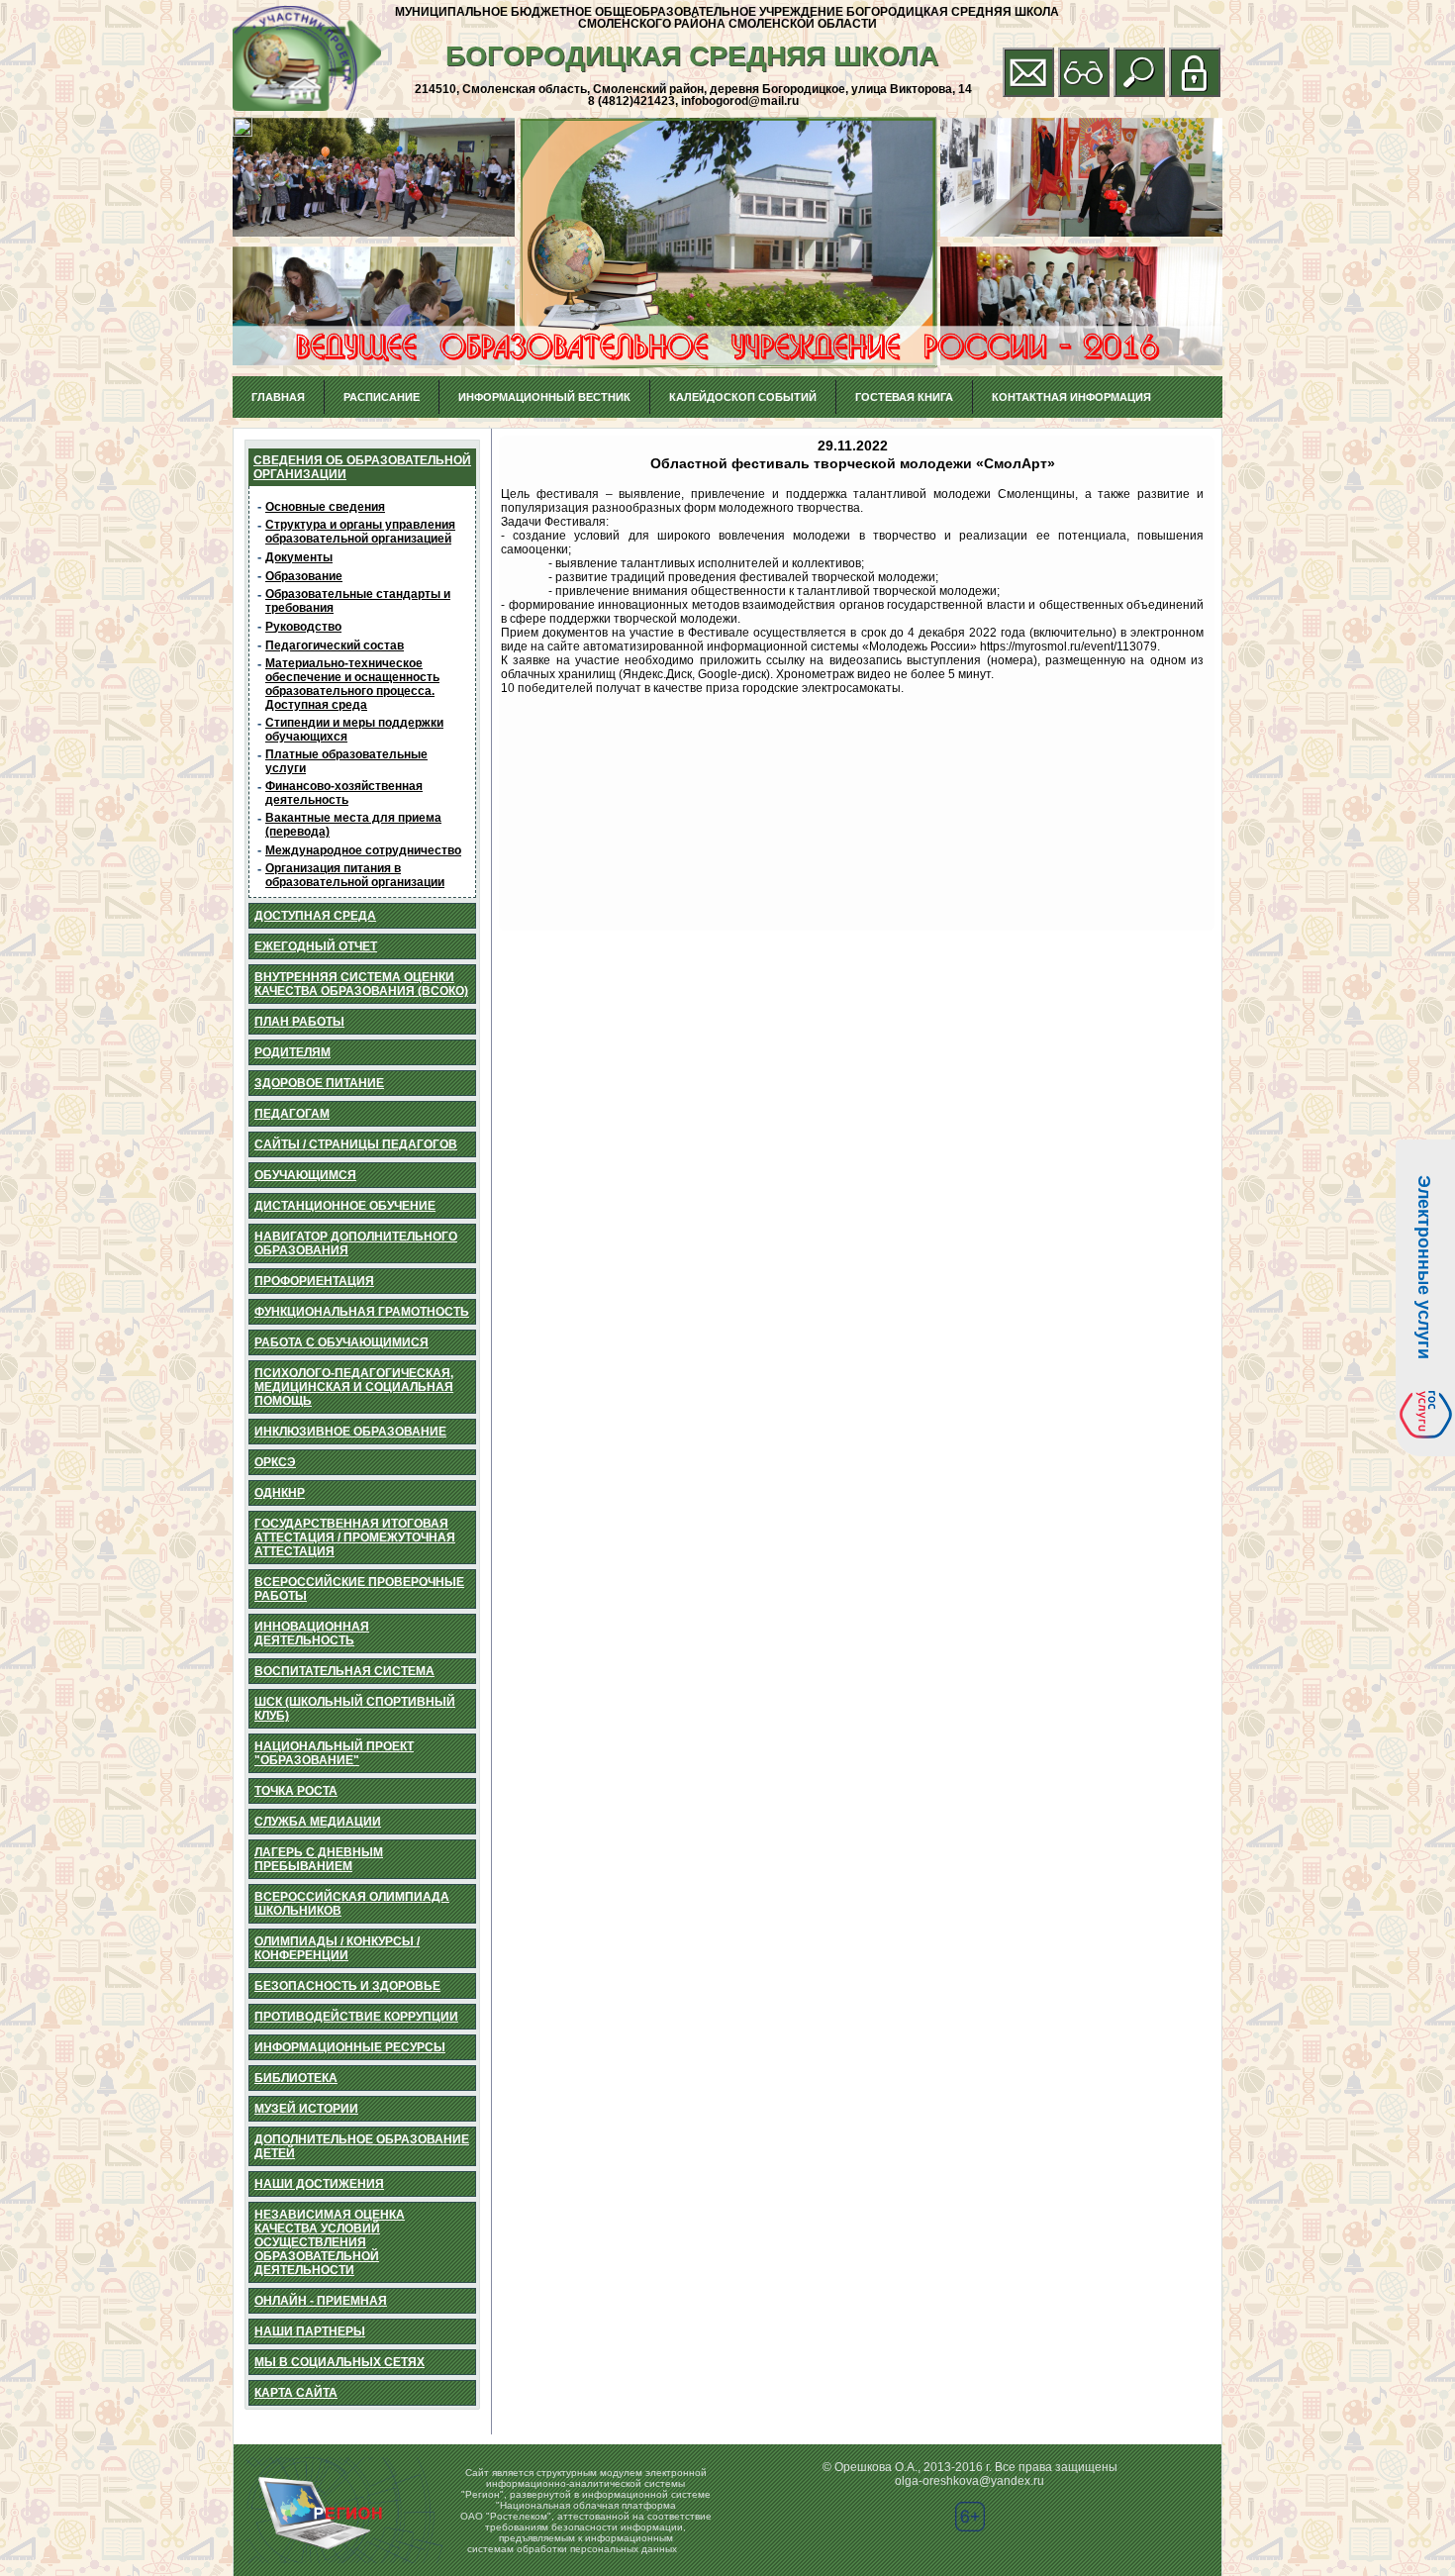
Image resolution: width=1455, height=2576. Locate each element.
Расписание (382, 397)
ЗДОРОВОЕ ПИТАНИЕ (319, 1083)
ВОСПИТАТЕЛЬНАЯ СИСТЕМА (344, 1671)
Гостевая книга (904, 397)
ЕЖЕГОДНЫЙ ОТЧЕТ (316, 946)
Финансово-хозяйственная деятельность (344, 793)
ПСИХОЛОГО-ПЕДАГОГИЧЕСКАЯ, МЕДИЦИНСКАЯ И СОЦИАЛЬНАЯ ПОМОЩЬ (354, 1387)
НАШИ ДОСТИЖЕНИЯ (319, 2184)
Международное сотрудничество (363, 850)
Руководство (303, 627)
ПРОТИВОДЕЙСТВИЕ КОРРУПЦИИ (356, 2017)
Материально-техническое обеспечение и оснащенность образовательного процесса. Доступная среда (352, 684)
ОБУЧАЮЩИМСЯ (305, 1175)
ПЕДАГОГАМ (292, 1114)
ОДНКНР (280, 1493)
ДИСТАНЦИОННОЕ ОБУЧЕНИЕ (345, 1206)
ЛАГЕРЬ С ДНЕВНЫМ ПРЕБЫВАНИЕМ (319, 1859)
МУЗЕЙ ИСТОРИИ (306, 2109)
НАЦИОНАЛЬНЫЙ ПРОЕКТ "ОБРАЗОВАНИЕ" (334, 1753)
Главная (278, 397)
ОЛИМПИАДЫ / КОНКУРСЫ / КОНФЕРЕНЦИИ (337, 1948)
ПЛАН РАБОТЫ (299, 1022)
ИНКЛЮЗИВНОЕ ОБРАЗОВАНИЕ (350, 1432)
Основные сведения (325, 507)
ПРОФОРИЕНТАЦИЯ (314, 1281)
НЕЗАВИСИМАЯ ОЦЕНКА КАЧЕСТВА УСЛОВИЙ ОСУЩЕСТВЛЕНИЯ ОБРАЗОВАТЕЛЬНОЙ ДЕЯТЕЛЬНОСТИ (330, 2242)
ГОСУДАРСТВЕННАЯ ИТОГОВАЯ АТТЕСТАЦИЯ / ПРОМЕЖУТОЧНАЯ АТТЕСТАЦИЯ (355, 1537)
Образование (304, 576)
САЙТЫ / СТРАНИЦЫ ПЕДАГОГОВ (356, 1144)
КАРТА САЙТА (296, 2393)
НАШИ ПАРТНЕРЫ (310, 2331)
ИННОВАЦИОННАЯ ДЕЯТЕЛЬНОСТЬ (312, 1634)
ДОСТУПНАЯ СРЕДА (315, 916)
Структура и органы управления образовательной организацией (360, 532)
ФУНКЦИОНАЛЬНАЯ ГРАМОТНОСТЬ (362, 1312)
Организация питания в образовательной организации (355, 875)
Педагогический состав (335, 645)
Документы (299, 557)
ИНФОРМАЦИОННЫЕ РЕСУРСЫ (350, 2047)
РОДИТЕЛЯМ (292, 1052)
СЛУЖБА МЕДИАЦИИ (318, 1822)
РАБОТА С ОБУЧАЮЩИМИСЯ (341, 1342)
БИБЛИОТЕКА (296, 2078)
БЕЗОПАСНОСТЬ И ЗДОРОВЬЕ (347, 1986)
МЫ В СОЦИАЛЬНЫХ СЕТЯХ (339, 2362)
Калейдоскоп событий (743, 397)
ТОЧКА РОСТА (296, 1791)
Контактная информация (1071, 397)
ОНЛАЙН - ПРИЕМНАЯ (321, 2301)
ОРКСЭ (275, 1462)
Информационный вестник (544, 397)
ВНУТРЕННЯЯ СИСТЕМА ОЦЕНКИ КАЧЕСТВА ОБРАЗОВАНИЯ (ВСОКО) (361, 984)
